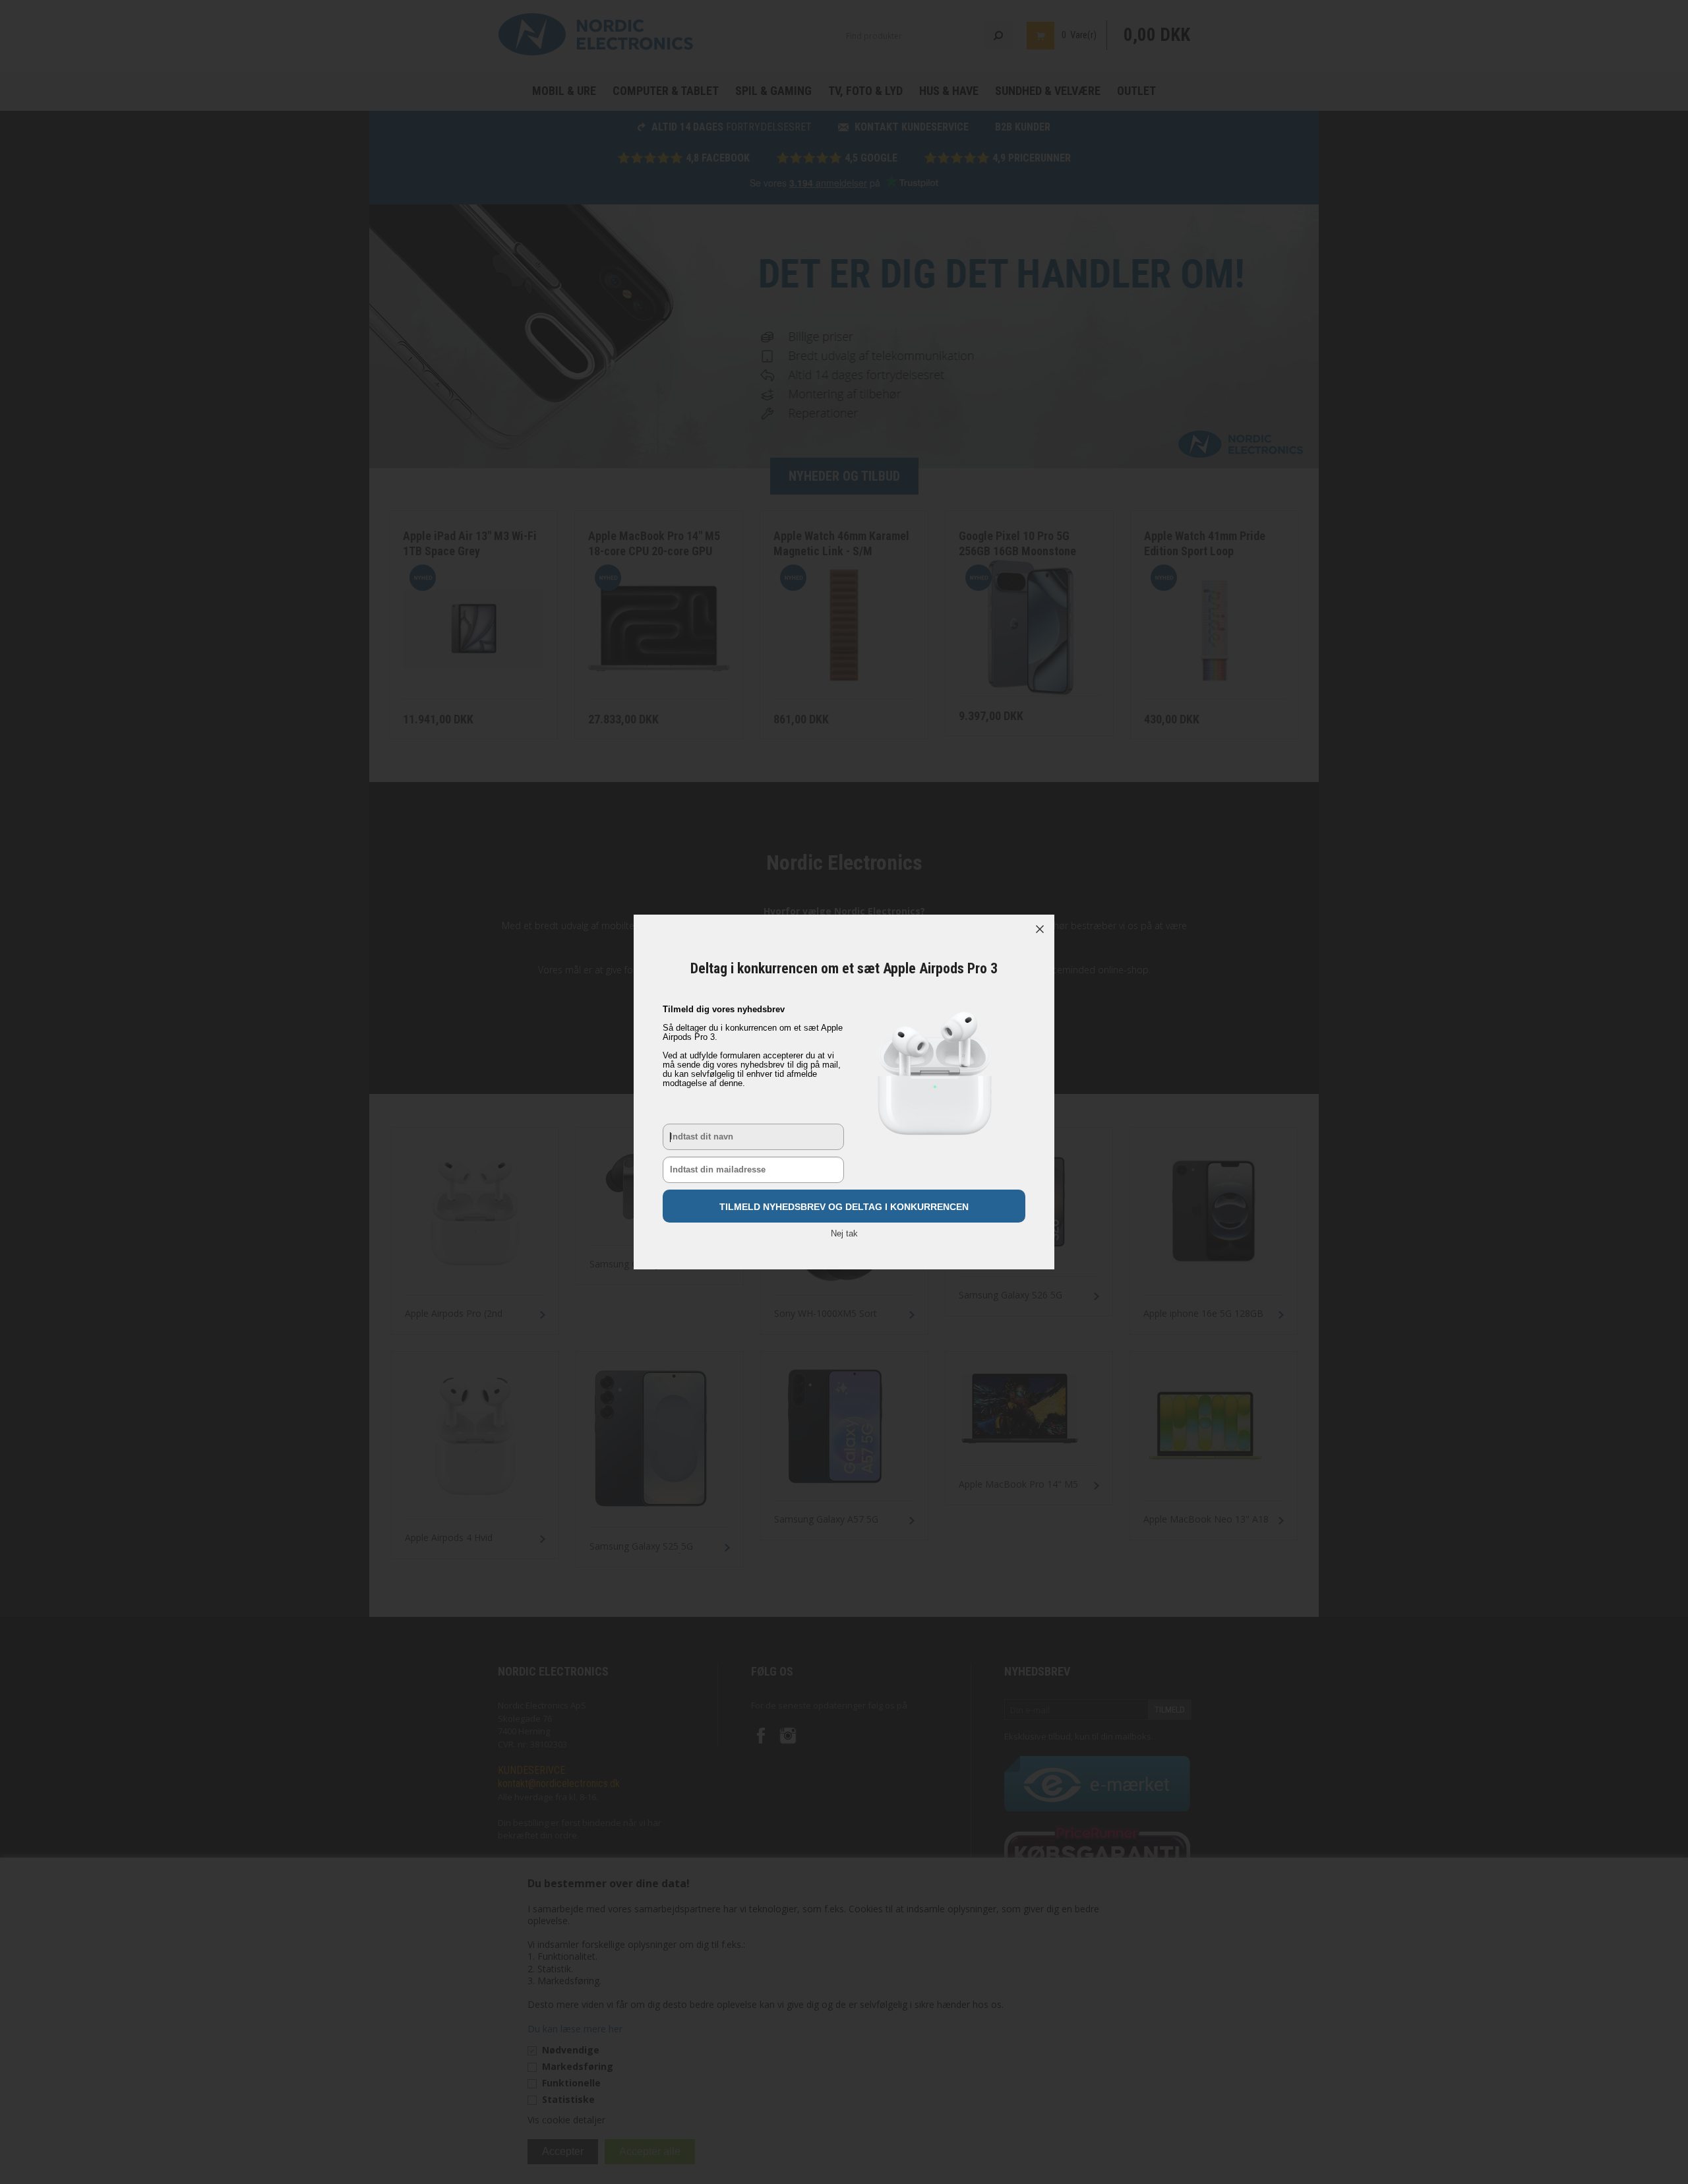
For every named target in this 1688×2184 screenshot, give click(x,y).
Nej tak (844, 1233)
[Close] (1040, 929)
